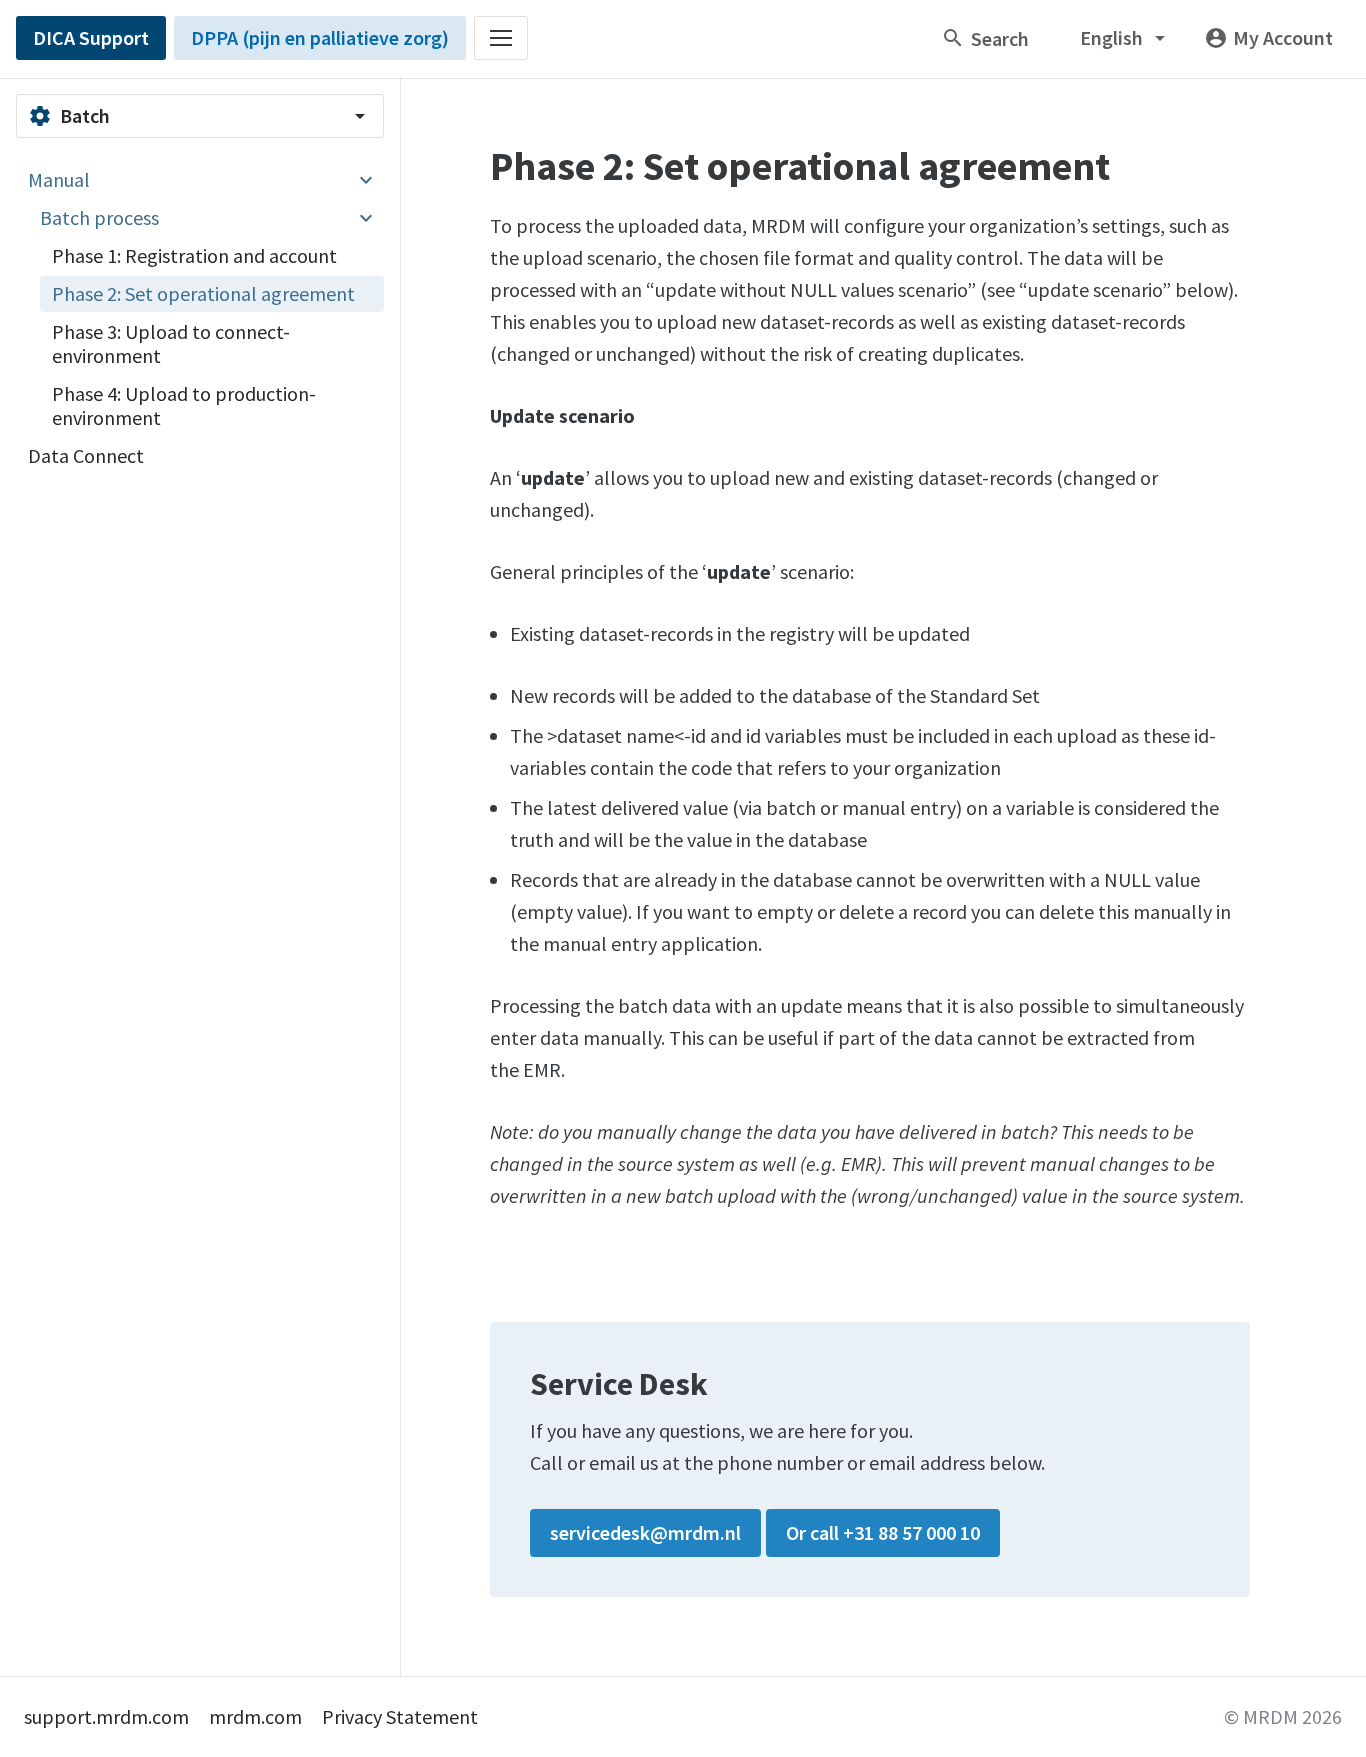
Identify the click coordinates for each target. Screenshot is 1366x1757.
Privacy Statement (400, 1716)
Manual (59, 179)
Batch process (99, 217)
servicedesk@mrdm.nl (645, 1532)
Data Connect (86, 455)
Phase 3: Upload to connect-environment (171, 343)
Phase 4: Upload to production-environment (184, 405)
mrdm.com (255, 1716)
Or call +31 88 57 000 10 (883, 1532)
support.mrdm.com (106, 1716)
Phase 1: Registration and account (194, 255)
